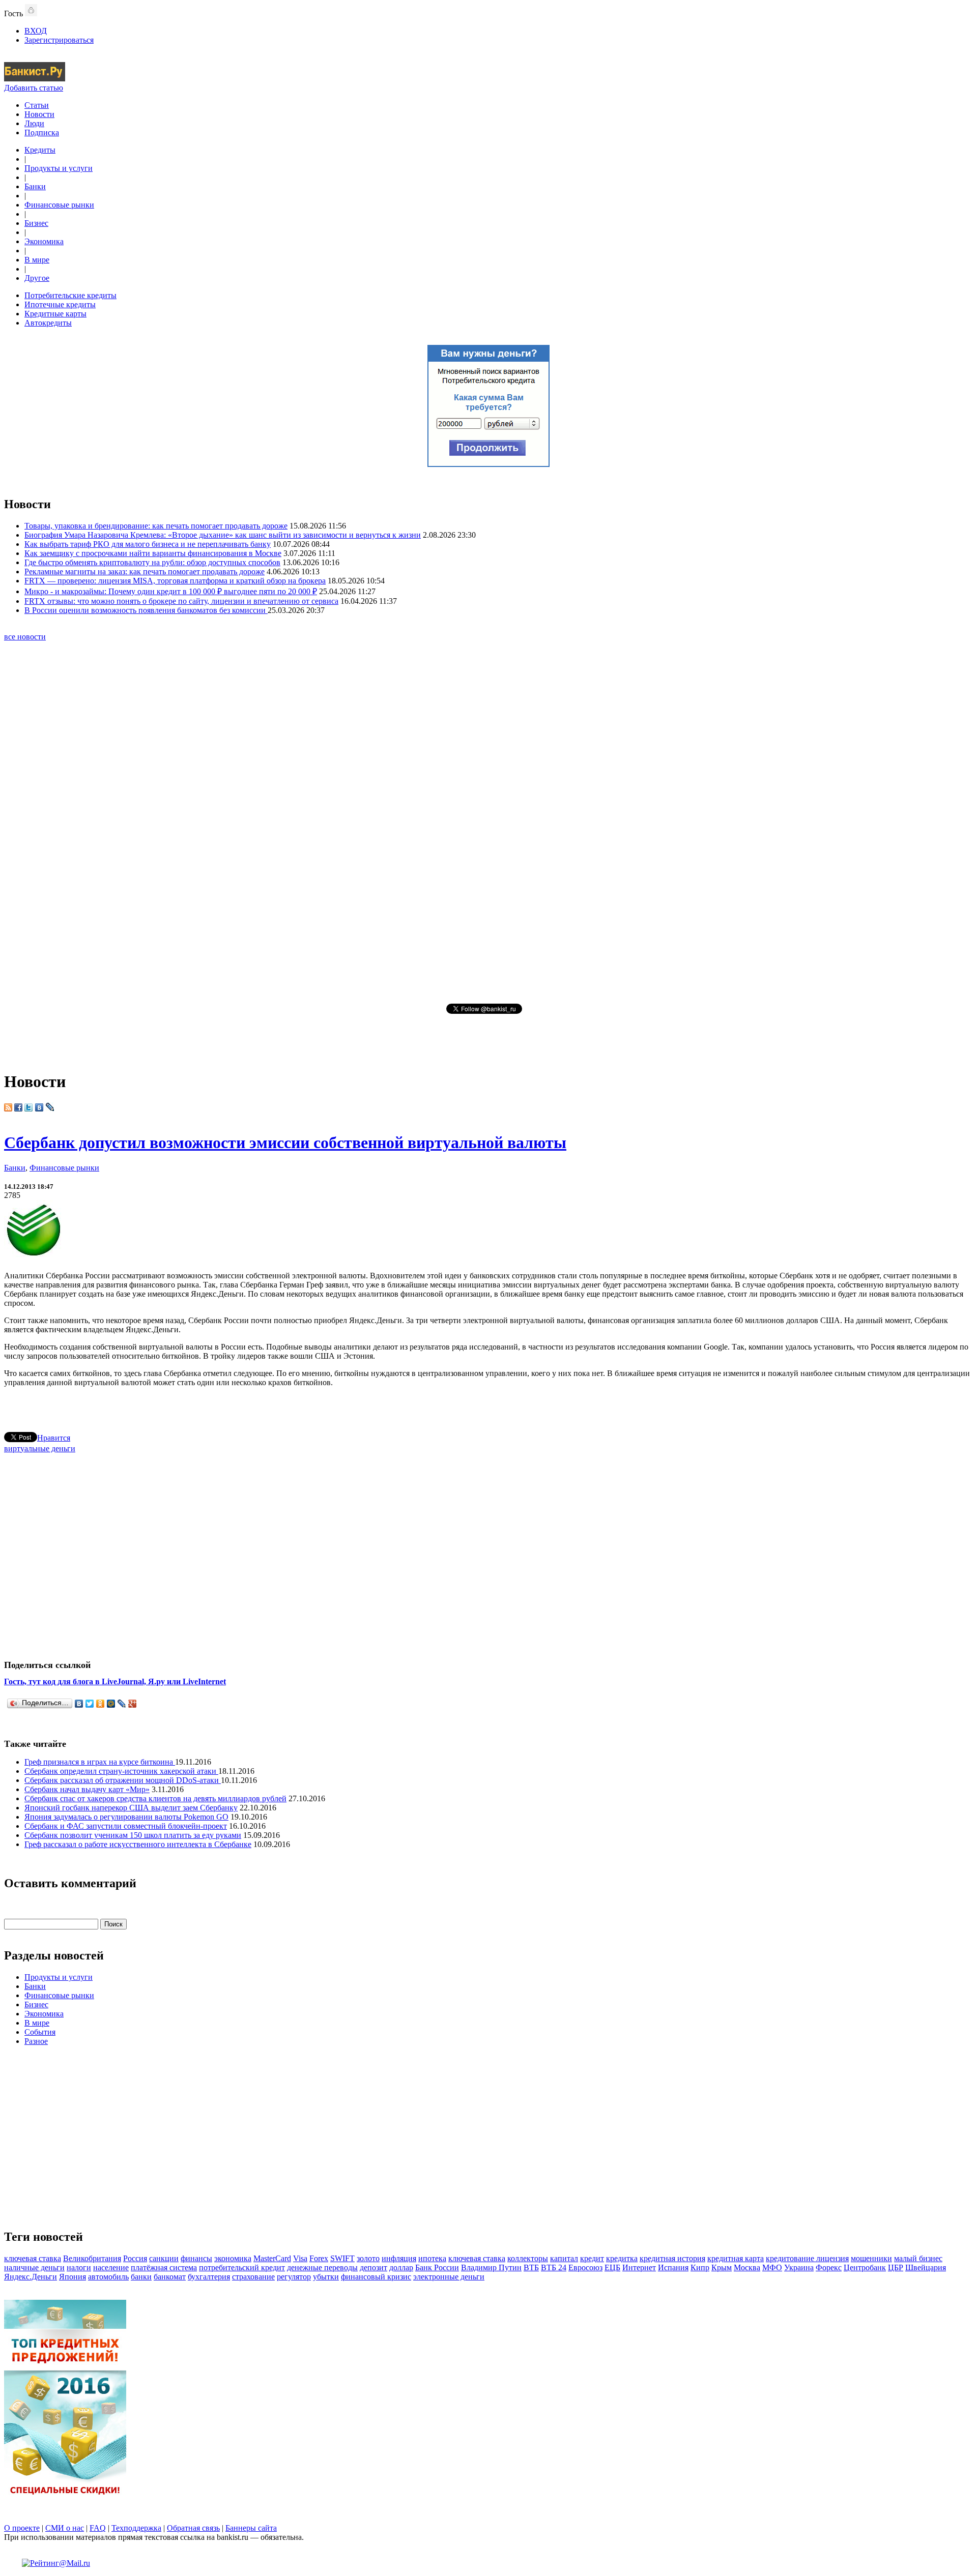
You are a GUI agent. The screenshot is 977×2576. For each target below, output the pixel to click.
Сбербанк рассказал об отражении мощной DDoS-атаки (123, 1780)
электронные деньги (449, 2277)
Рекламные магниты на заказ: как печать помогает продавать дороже (145, 572)
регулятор (294, 2277)
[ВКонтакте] (79, 1704)
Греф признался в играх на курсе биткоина (100, 1762)
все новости (25, 637)
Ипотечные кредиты (60, 304)
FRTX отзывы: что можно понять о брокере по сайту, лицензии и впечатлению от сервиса (181, 601)
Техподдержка (136, 2528)
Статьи (37, 105)
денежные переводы (322, 2267)
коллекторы (528, 2258)
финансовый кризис (376, 2277)
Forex (319, 2258)
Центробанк (865, 2267)
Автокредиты (48, 323)
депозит (373, 2267)
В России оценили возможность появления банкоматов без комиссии (146, 610)
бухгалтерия (209, 2277)
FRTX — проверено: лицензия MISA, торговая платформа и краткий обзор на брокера (175, 581)
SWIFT (342, 2258)
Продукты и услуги (59, 168)
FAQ (98, 2528)
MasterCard (272, 2258)
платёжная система (164, 2267)
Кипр (700, 2267)
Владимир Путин (491, 2267)
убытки (326, 2277)
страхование (253, 2277)
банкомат (170, 2277)
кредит (592, 2258)
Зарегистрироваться (59, 40)
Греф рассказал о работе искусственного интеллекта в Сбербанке (138, 1844)
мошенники (871, 2258)
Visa (300, 2258)
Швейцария (926, 2267)
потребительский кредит (242, 2267)
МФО (772, 2267)
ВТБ (531, 2267)
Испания (673, 2267)
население (111, 2267)
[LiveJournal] (122, 1704)
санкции (164, 2258)
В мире (37, 260)
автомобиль (108, 2277)
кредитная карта (736, 2258)
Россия (135, 2258)
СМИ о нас (65, 2528)
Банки (35, 186)
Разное (36, 2041)
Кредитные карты (55, 314)
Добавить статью (34, 88)
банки (141, 2277)
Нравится (54, 1438)
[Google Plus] (133, 1704)
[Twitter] (90, 1704)
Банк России (437, 2267)
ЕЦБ (612, 2267)
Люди (34, 123)
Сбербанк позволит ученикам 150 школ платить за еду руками (133, 1835)
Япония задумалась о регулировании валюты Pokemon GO (126, 1817)
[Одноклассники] (100, 1704)
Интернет (639, 2267)
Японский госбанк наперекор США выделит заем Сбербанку (131, 1808)
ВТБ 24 (554, 2267)
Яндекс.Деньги (31, 2277)
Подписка (42, 133)
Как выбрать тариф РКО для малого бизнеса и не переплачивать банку (148, 544)
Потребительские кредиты (70, 295)
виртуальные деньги (40, 1448)
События (40, 2032)
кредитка (622, 2258)
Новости (39, 114)
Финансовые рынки (59, 205)
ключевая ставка (33, 2258)
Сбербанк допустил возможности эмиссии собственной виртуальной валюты (285, 1143)
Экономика (44, 241)
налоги (79, 2267)
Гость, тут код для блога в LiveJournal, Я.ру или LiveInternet (115, 1681)
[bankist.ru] (35, 79)
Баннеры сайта (251, 2528)
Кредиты (40, 150)
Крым (722, 2267)
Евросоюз (585, 2267)
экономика (233, 2258)
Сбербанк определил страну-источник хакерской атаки (121, 1771)
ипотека (432, 2258)
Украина (799, 2267)
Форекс (829, 2267)
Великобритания (92, 2258)
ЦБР (896, 2267)
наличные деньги (34, 2267)
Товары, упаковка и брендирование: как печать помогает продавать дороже (156, 526)
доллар (401, 2267)
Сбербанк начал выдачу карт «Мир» (87, 1789)
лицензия (832, 2258)
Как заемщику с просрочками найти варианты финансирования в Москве (153, 553)
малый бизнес (918, 2258)
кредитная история (672, 2258)
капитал (564, 2258)
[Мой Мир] (111, 1704)
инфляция (399, 2258)
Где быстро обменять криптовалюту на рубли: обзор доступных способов (152, 562)
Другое (37, 278)
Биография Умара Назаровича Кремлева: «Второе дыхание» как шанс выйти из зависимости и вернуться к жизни (223, 535)
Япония (73, 2277)
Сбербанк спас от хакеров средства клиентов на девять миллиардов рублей (155, 1798)
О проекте (22, 2528)
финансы (196, 2258)
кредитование (791, 2258)
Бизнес (36, 223)
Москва (747, 2267)
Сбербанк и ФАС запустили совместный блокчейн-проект (126, 1826)
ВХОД (36, 31)
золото (368, 2258)
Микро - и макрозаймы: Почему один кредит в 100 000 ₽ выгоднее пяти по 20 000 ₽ (171, 591)
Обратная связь (193, 2528)
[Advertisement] (489, 822)
